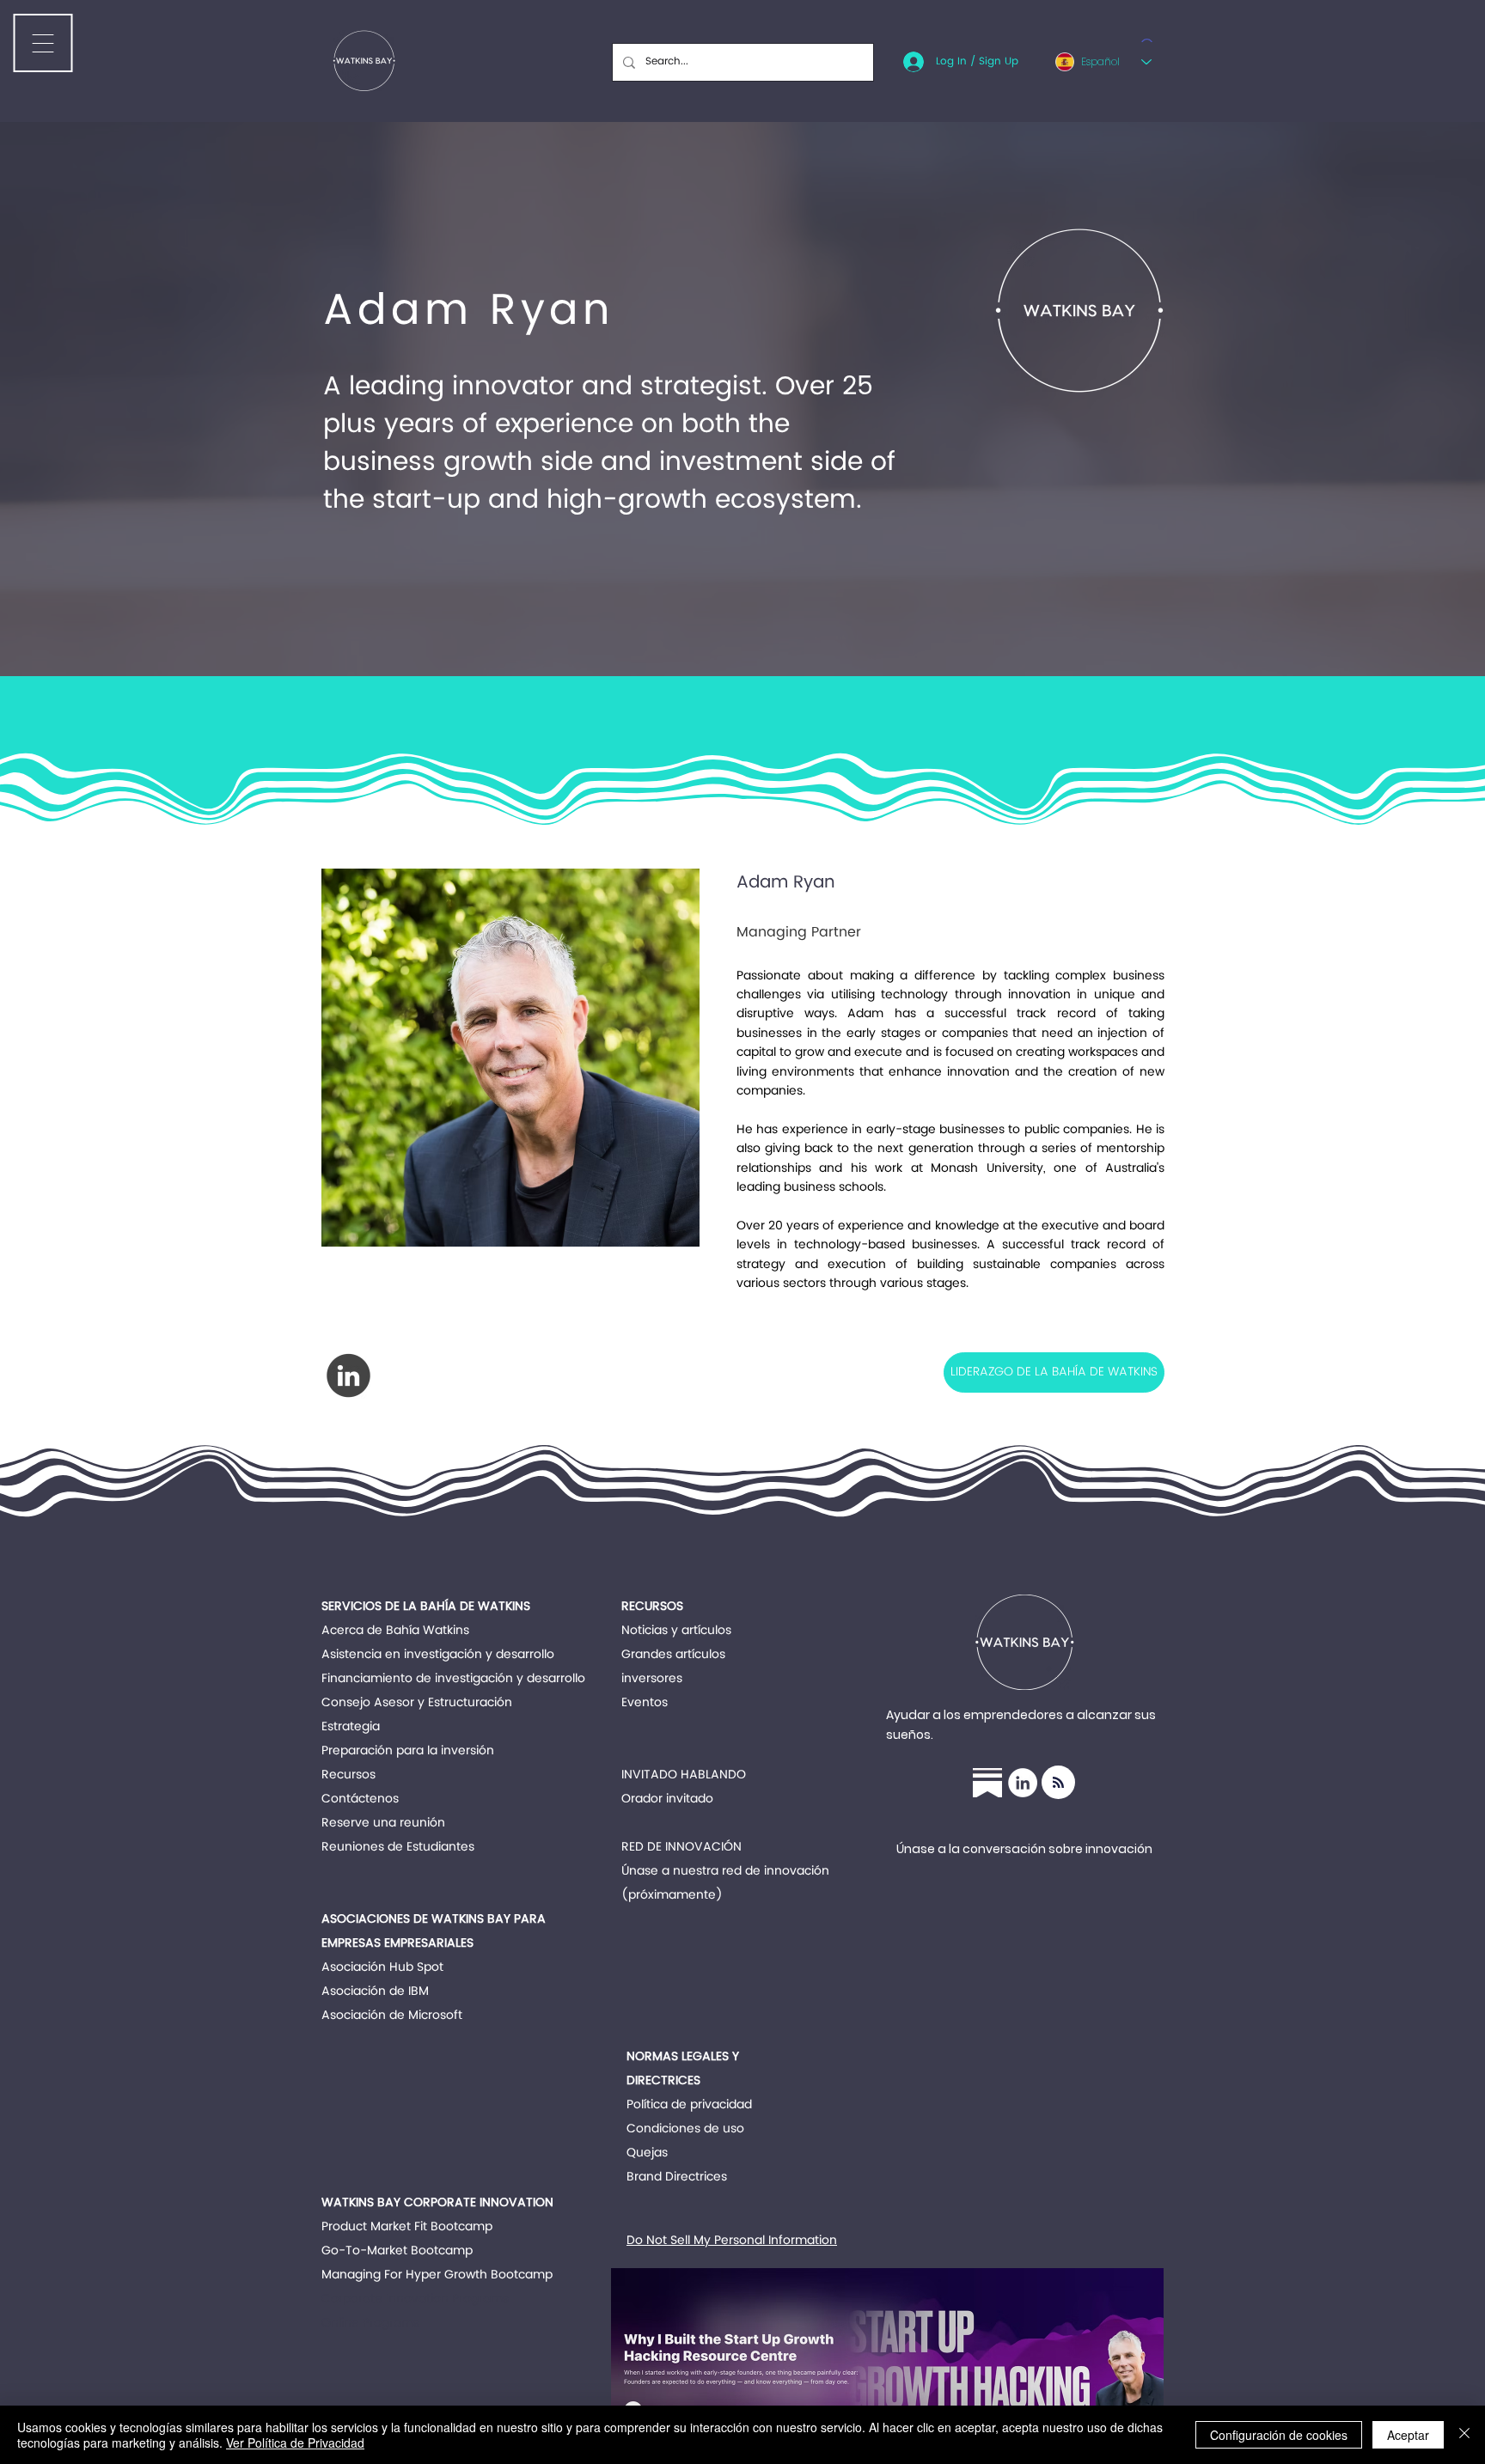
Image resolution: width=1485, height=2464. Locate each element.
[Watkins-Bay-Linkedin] (1023, 1783)
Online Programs (370, 2323)
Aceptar (1408, 2435)
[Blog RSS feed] (1058, 1783)
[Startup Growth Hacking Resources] (987, 1783)
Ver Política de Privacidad (295, 2443)
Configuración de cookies (1279, 2435)
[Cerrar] (1464, 2435)
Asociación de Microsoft (392, 2015)
